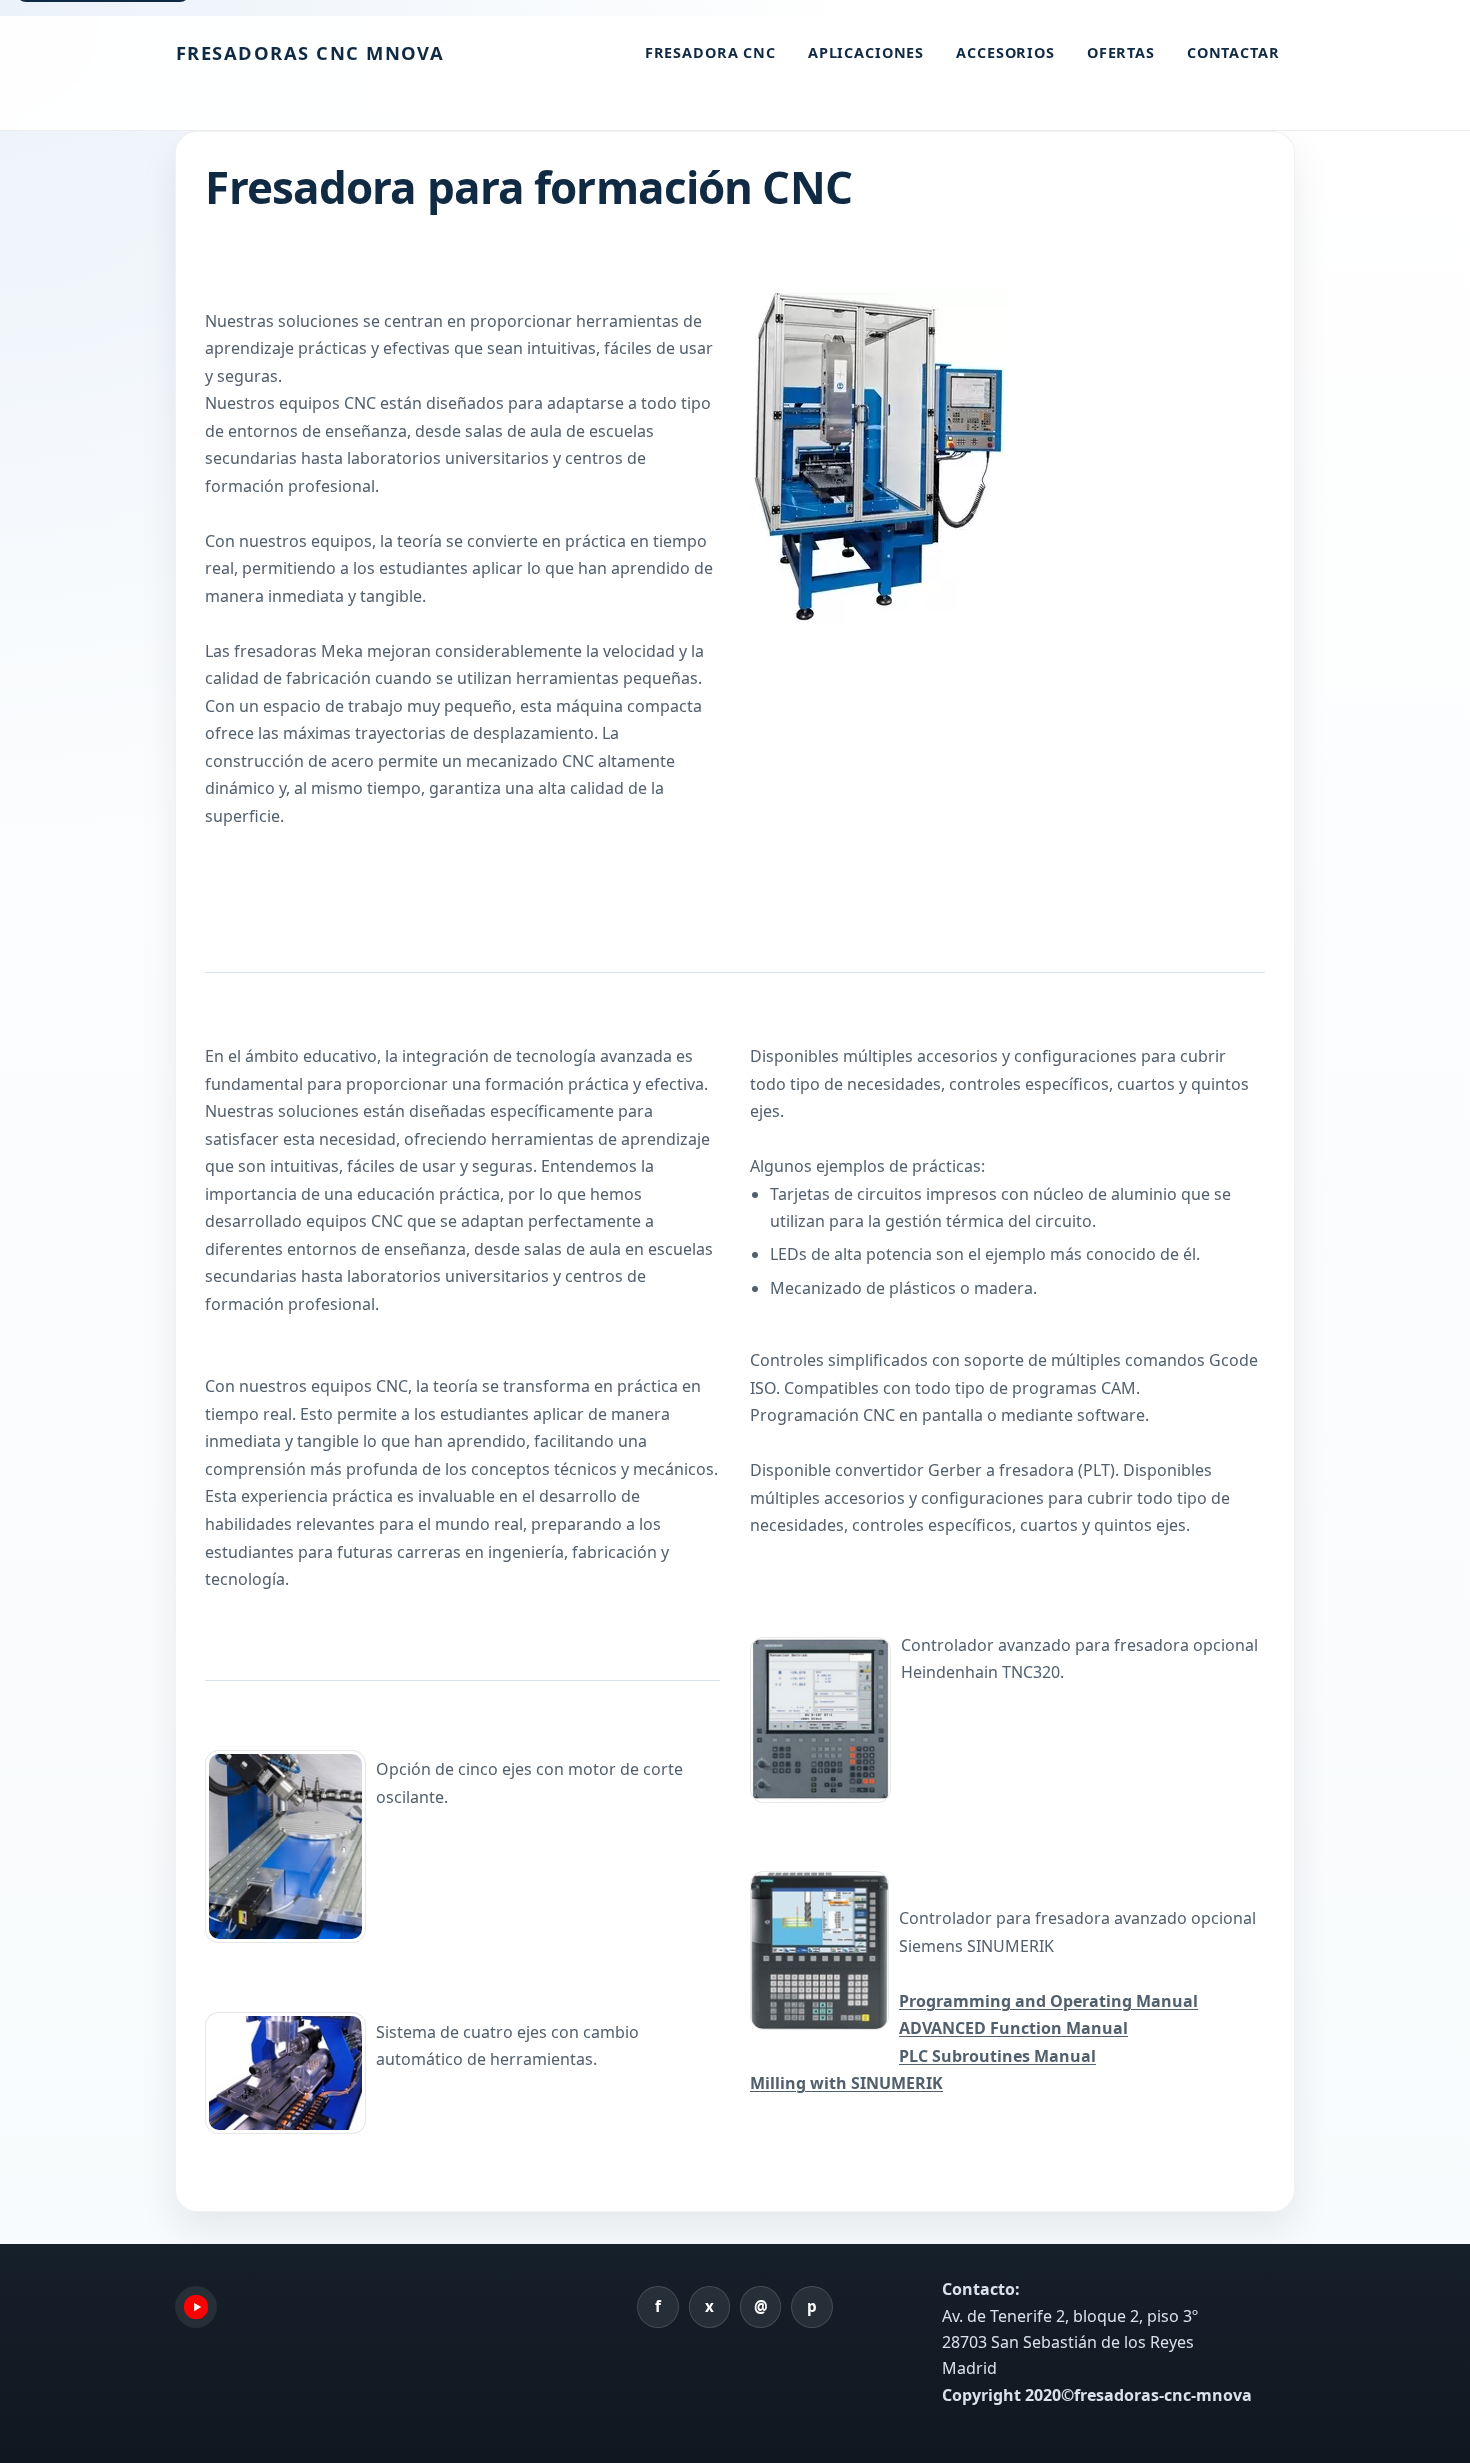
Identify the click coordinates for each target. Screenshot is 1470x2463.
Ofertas (1121, 52)
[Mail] (761, 2307)
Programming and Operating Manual (1048, 2001)
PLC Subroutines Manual (997, 2056)
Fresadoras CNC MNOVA (310, 52)
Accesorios (1005, 52)
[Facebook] (658, 2307)
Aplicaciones (866, 52)
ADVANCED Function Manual (1013, 2028)
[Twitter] (710, 2307)
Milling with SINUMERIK (846, 2083)
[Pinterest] (812, 2307)
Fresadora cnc (710, 52)
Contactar (1233, 52)
